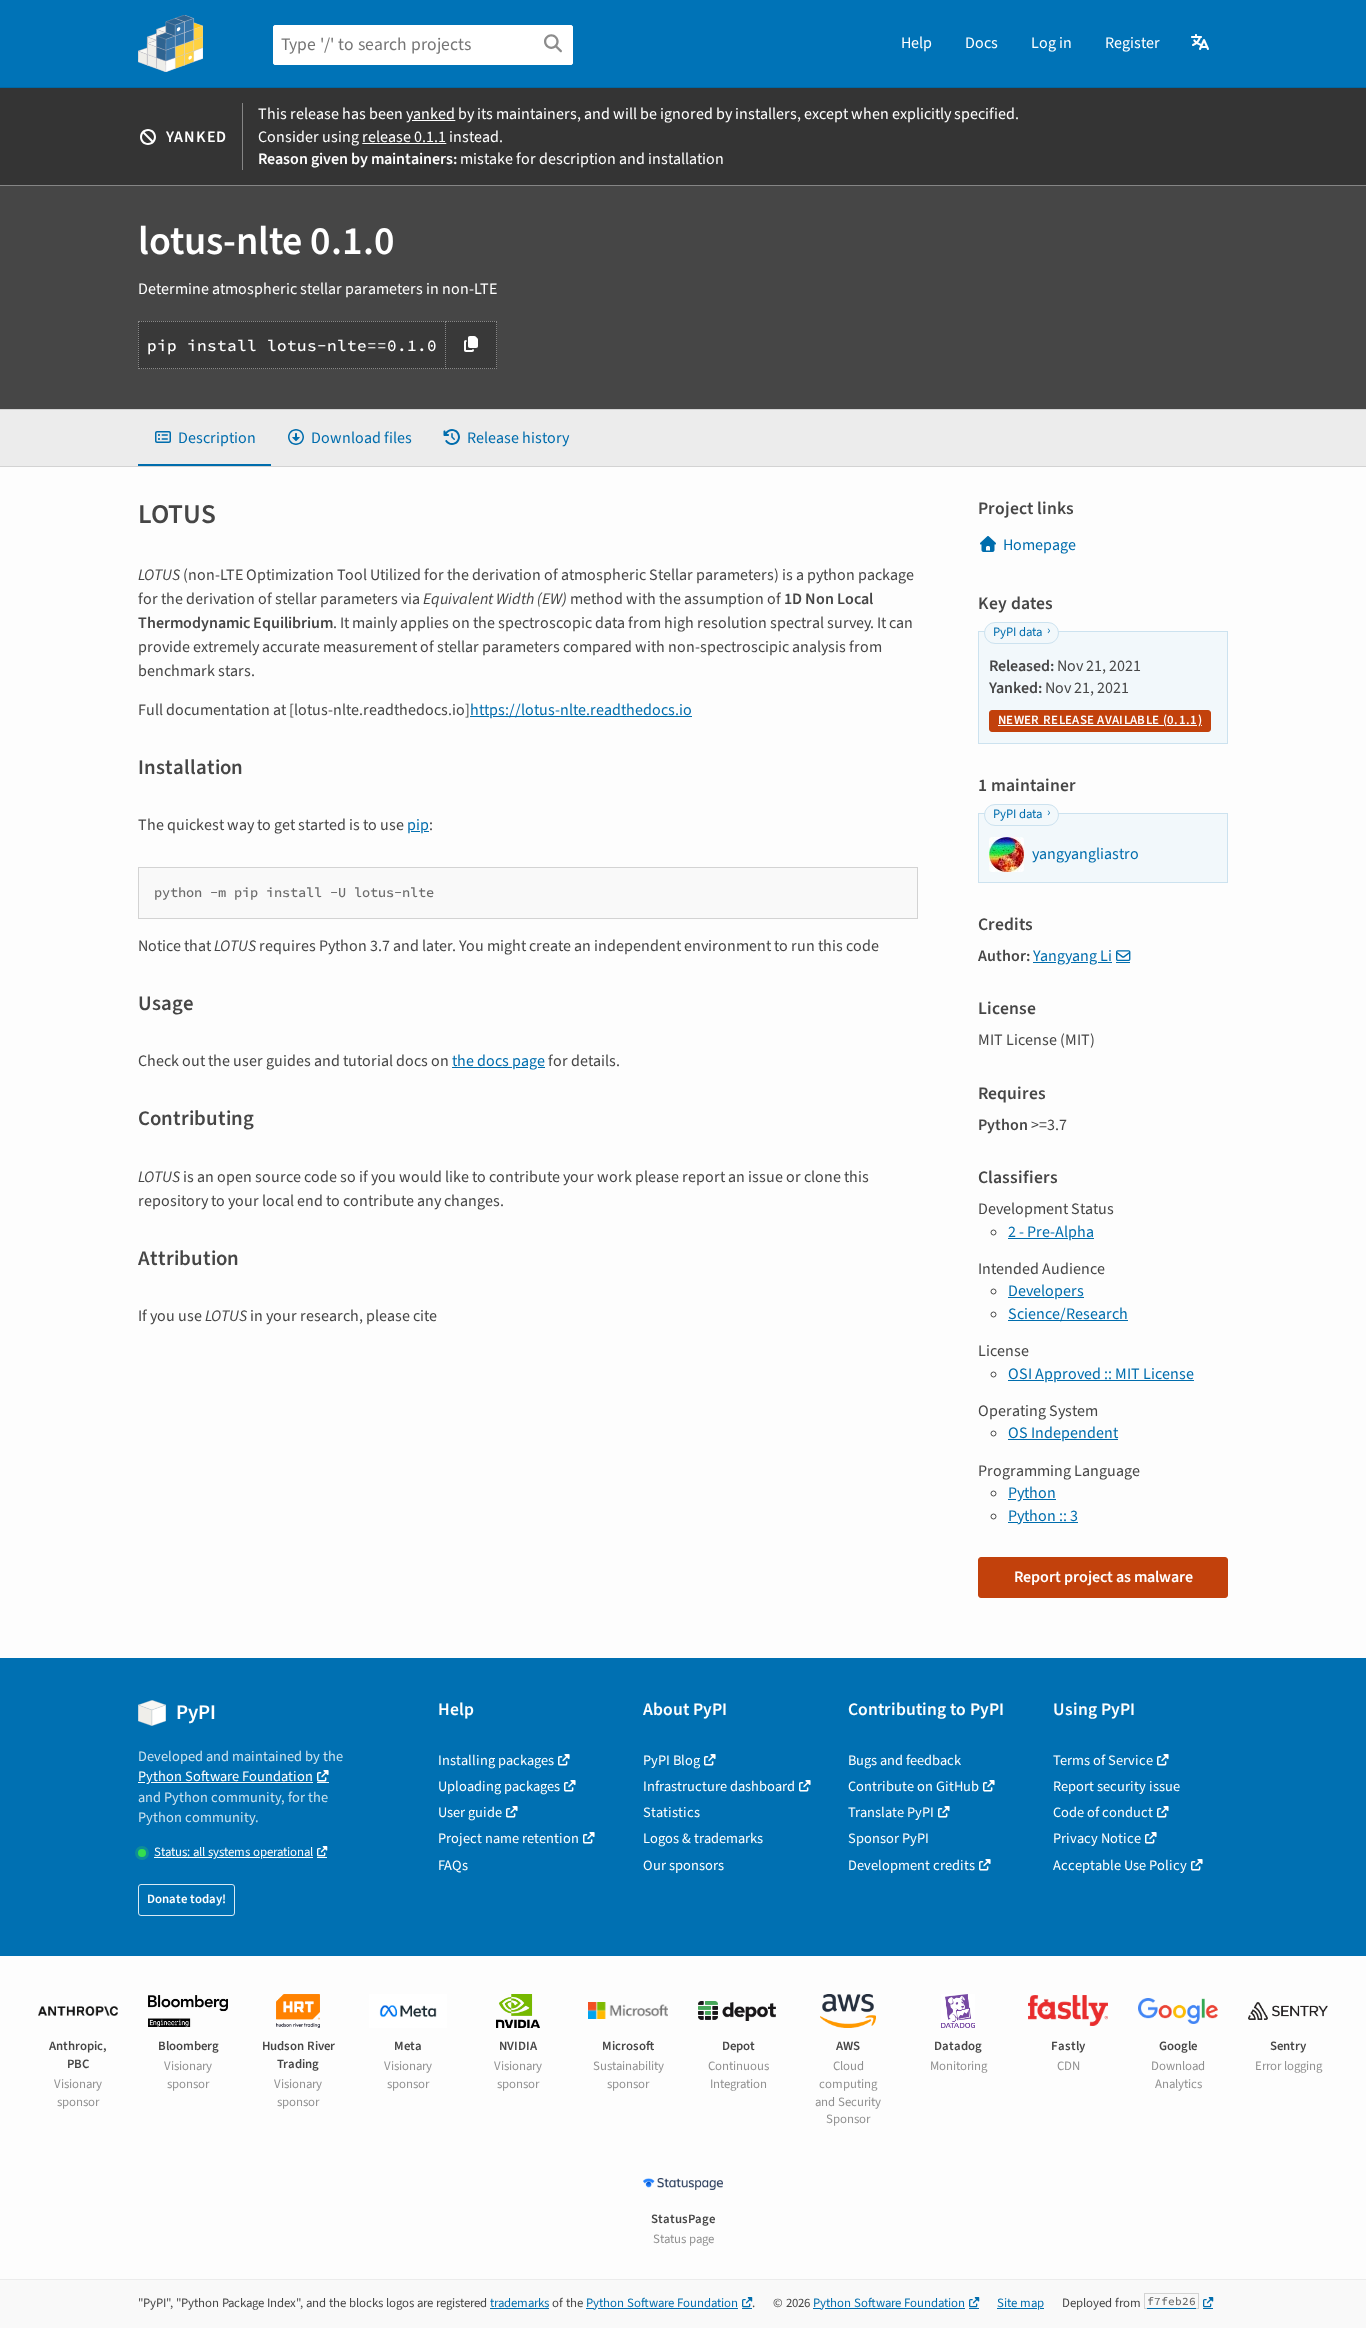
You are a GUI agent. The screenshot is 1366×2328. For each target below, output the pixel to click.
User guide (470, 1812)
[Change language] (1201, 43)
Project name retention (508, 1838)
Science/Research (1068, 1314)
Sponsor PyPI (888, 1838)
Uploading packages (499, 1786)
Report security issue (1116, 1786)
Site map (1020, 2303)
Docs (981, 43)
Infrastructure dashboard (719, 1786)
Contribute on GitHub (913, 1786)
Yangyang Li (1072, 956)
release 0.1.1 (404, 137)
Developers (1046, 1291)
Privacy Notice (1097, 1838)
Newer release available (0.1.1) (1100, 720)
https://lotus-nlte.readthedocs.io (581, 710)
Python (1032, 1493)
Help (916, 43)
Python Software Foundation (225, 1776)
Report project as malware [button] (1103, 1577)
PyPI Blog (671, 1760)
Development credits (911, 1865)
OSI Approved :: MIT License (1101, 1374)
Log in (1051, 43)
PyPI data (1017, 632)
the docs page (498, 1061)
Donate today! (186, 1899)
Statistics (671, 1812)
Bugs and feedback (904, 1760)
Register (1132, 43)
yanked (430, 114)
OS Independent (1063, 1433)
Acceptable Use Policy (1120, 1865)
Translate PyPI (891, 1812)
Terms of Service (1103, 1760)
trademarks (519, 2303)
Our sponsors (683, 1865)
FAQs (453, 1865)
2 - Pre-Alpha (1051, 1232)
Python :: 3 (1043, 1516)
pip (418, 825)
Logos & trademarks (703, 1838)
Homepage (1039, 545)
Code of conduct (1103, 1812)
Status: (233, 1852)
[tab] (204, 438)
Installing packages (496, 1760)
